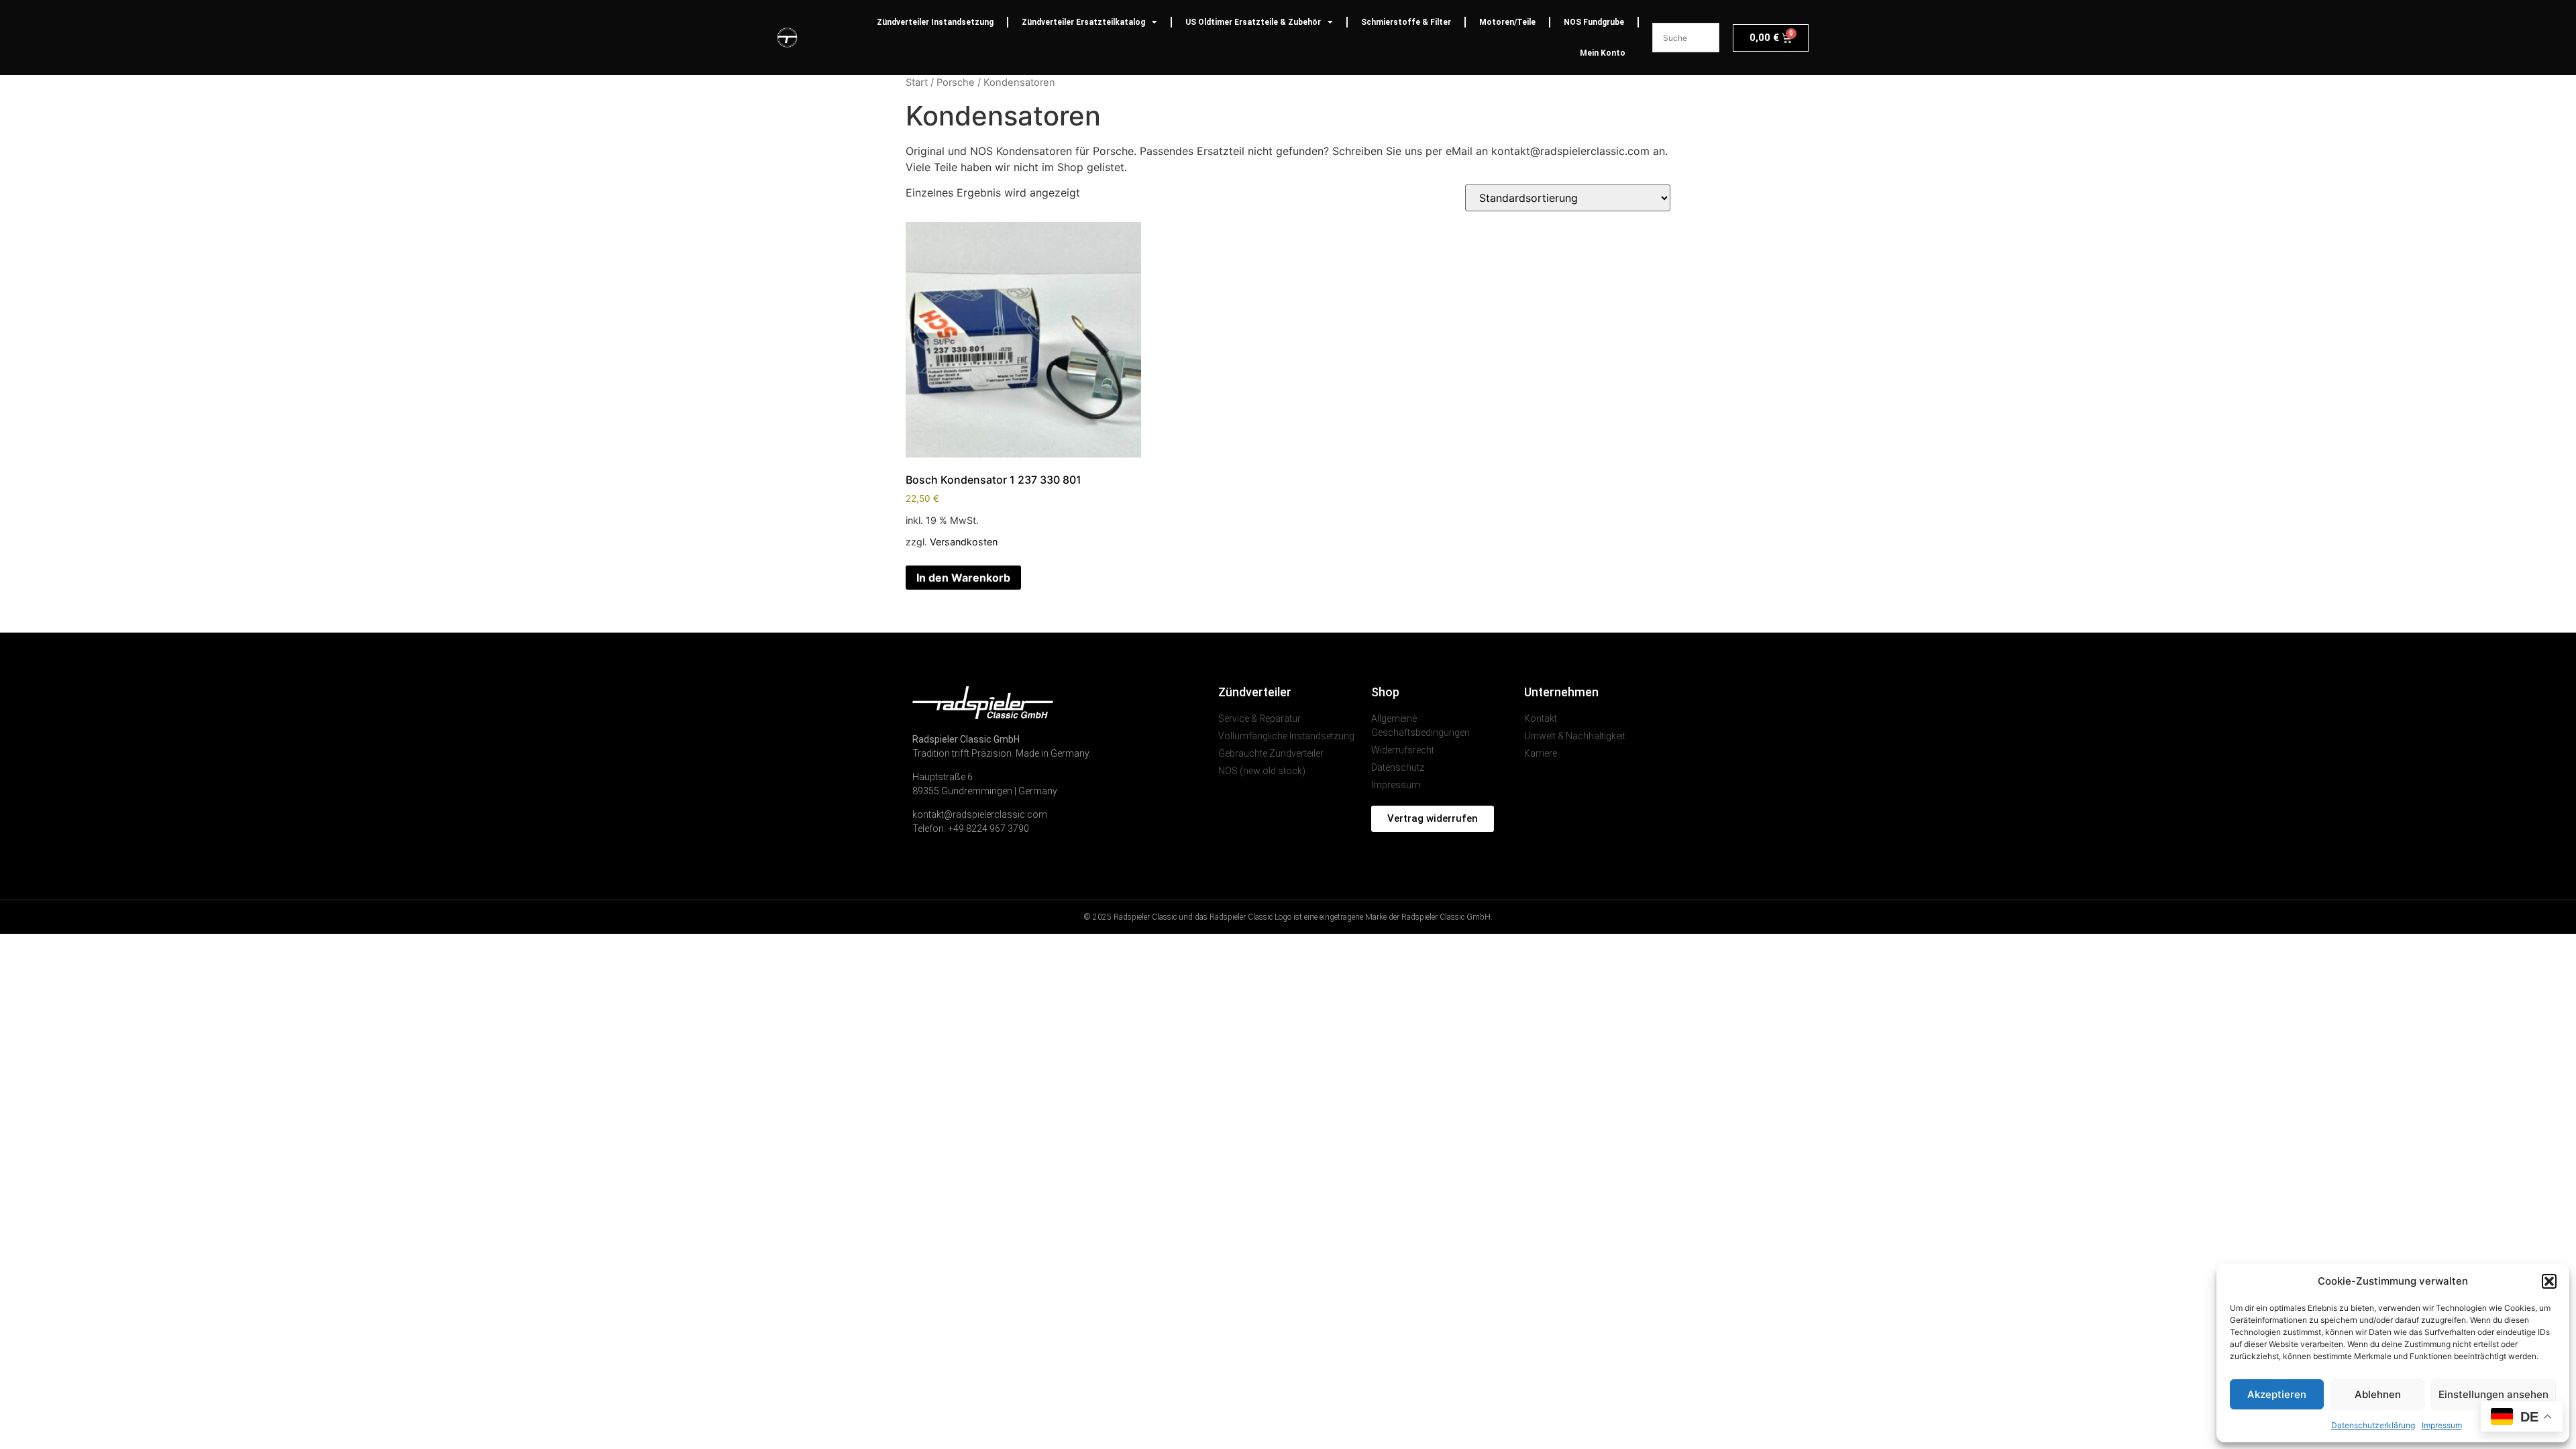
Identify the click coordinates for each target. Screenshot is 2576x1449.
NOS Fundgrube (1594, 22)
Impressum (2442, 1425)
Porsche (956, 83)
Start (917, 83)
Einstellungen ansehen (2493, 1394)
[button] (2549, 1281)
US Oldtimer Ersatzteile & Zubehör (1253, 22)
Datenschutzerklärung (2373, 1425)
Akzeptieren (2277, 1394)
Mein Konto (1603, 53)
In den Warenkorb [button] (963, 578)
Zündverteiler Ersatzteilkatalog (1083, 22)
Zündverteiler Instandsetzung (935, 22)
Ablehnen (2378, 1394)
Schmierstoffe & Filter (1406, 22)
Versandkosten (964, 542)
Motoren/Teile (1507, 22)
